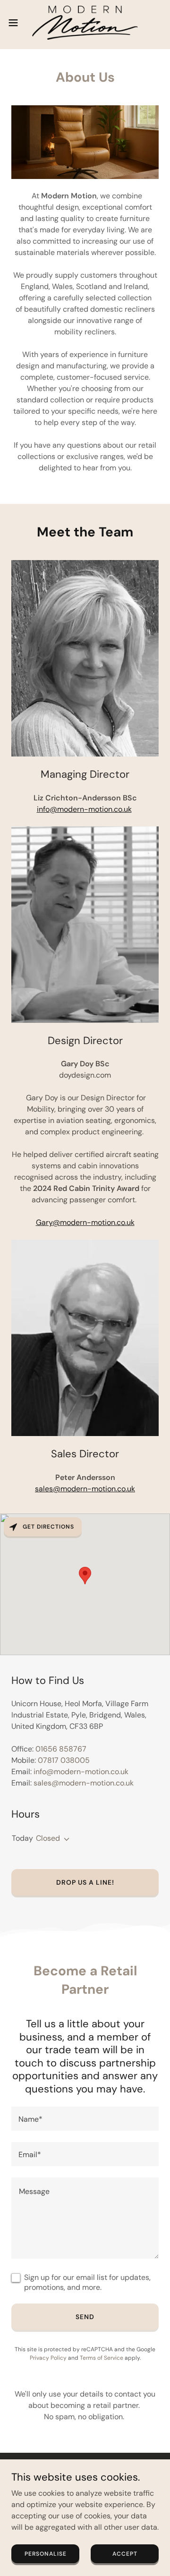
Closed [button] (48, 1838)
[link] (85, 23)
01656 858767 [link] (61, 1749)
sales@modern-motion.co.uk (85, 1489)
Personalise (46, 2553)
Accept (125, 2553)
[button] (16, 23)
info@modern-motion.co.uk (84, 809)
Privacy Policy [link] (48, 2358)
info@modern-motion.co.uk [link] (81, 1772)
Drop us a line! (85, 1882)
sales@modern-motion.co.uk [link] (84, 1783)
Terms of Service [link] (102, 2358)
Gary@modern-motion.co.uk (85, 1222)
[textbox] (85, 2119)
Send (85, 2317)
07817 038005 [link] (64, 1760)
